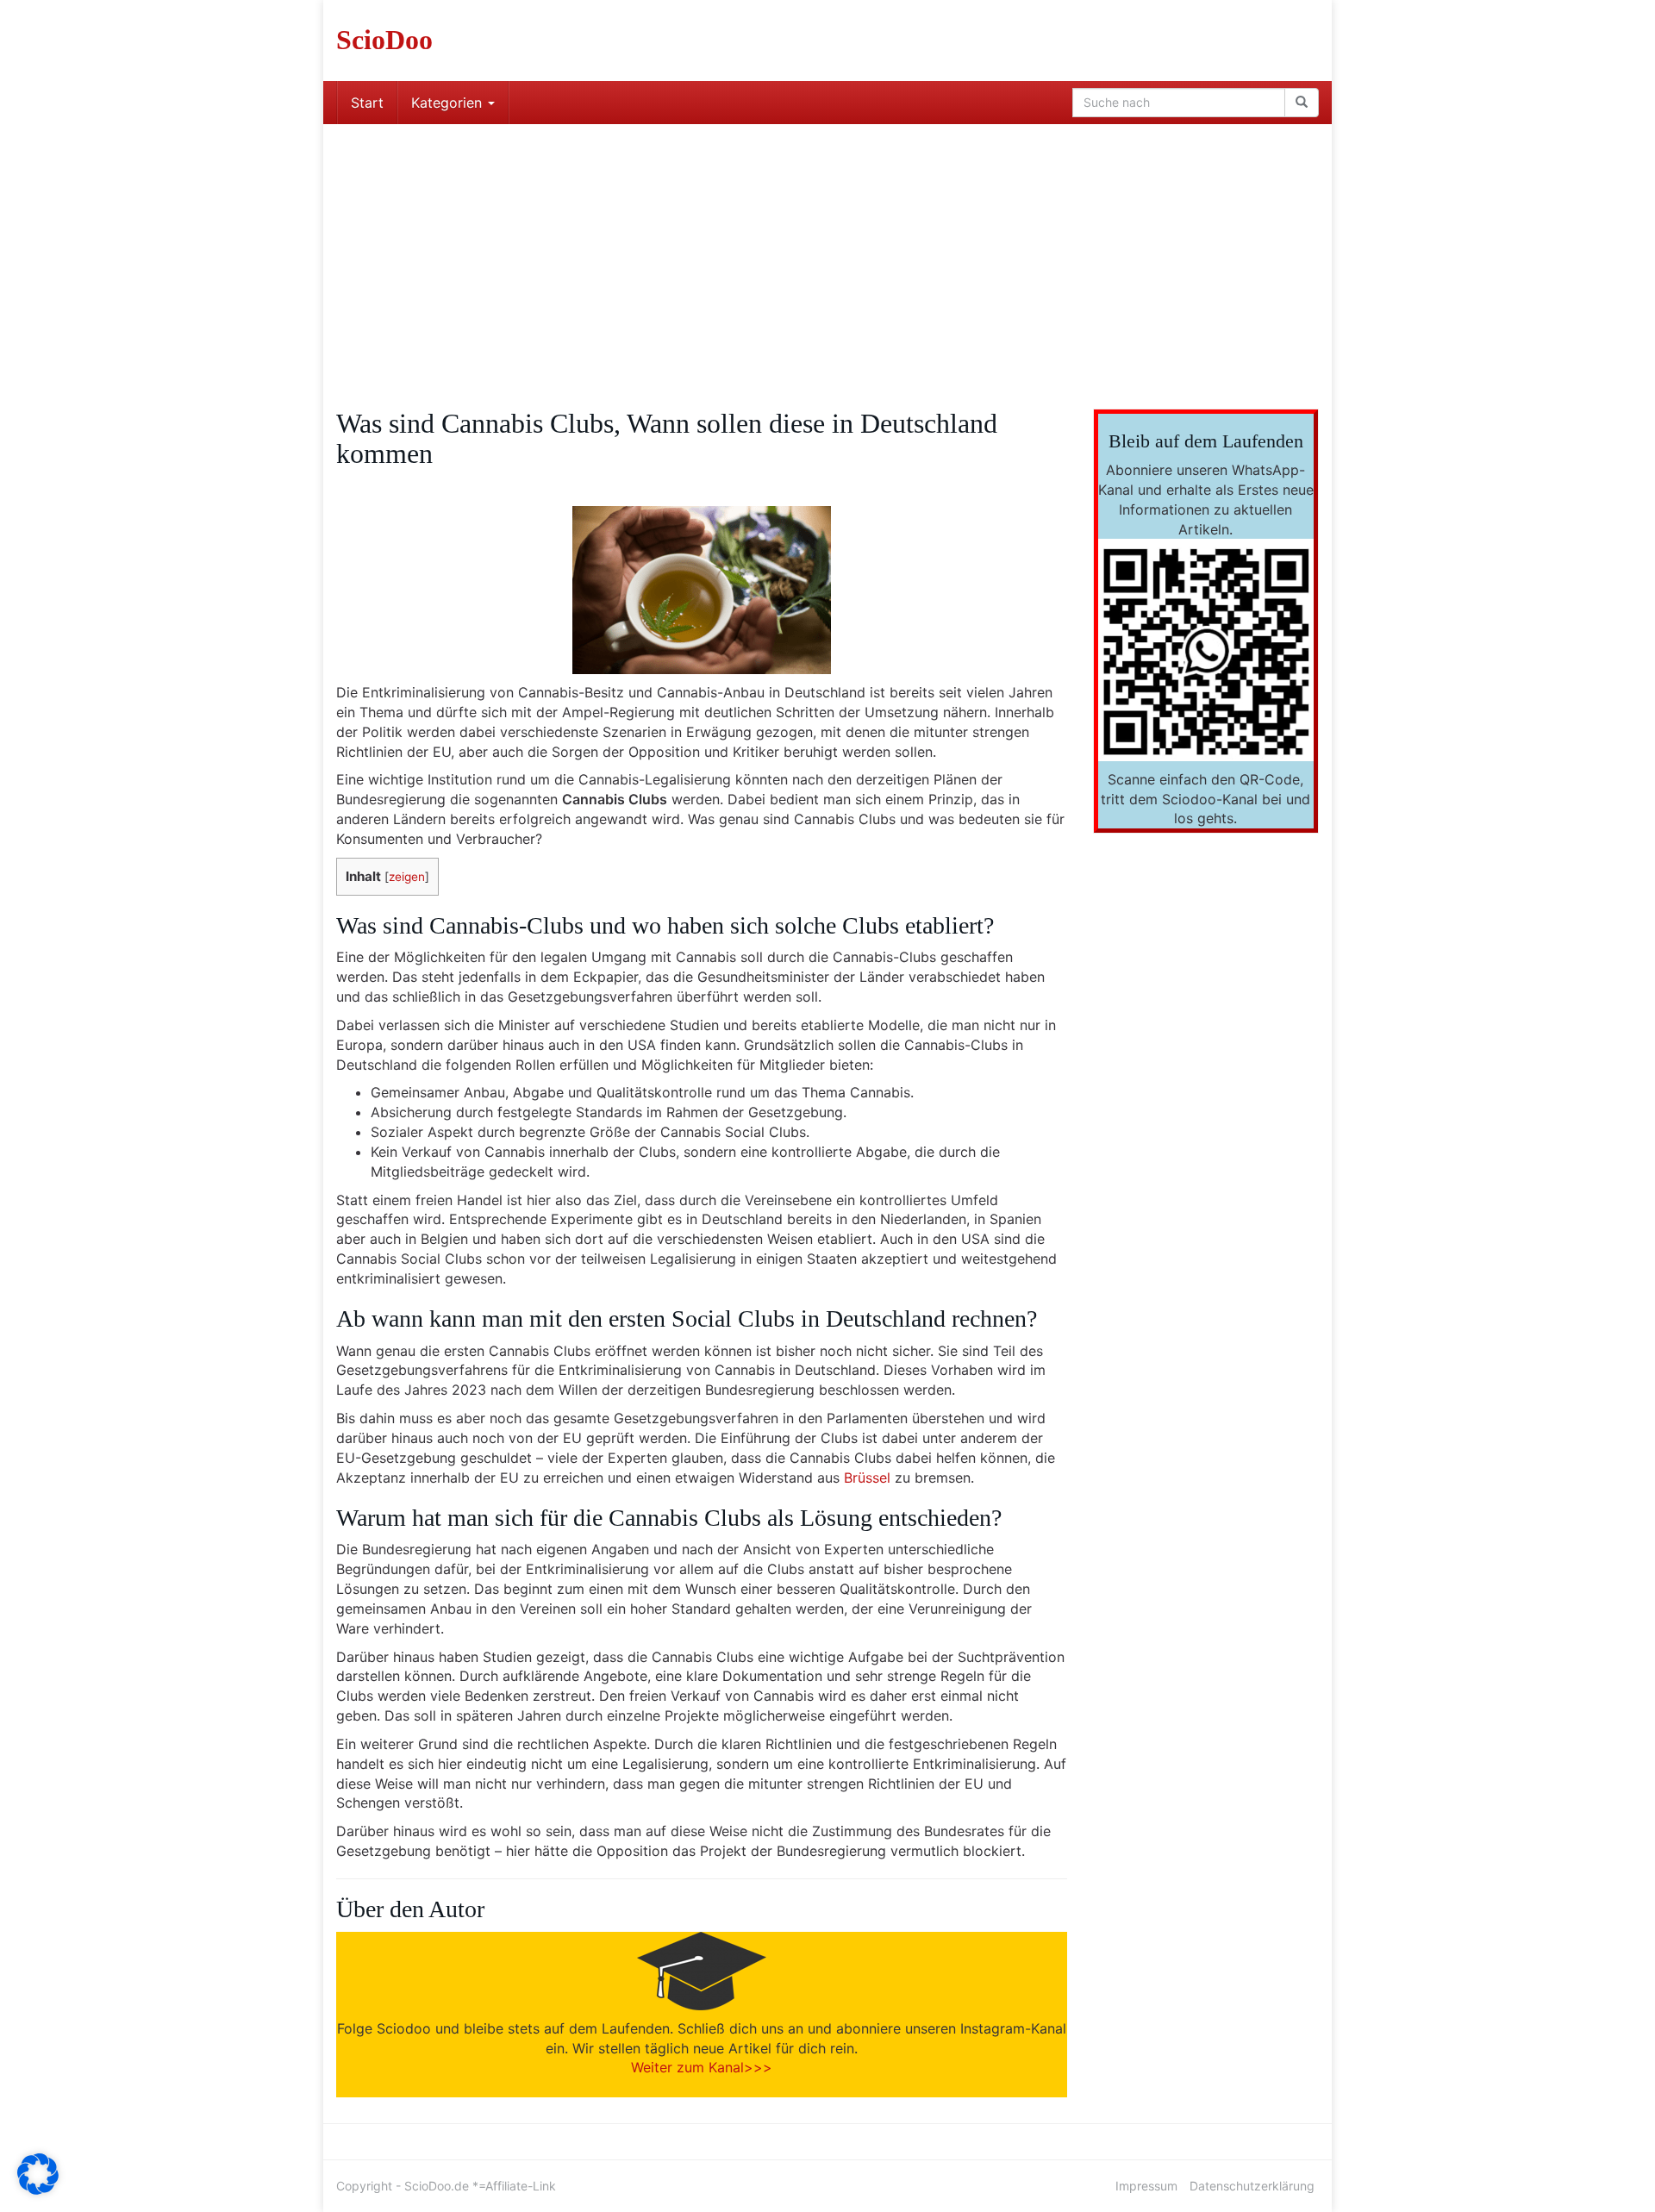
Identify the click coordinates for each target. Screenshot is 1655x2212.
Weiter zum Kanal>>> (702, 2067)
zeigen (407, 877)
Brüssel (867, 1478)
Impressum (1146, 2186)
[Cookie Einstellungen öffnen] (38, 2190)
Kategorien (449, 103)
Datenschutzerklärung (1252, 2186)
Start (367, 103)
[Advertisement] (827, 253)
